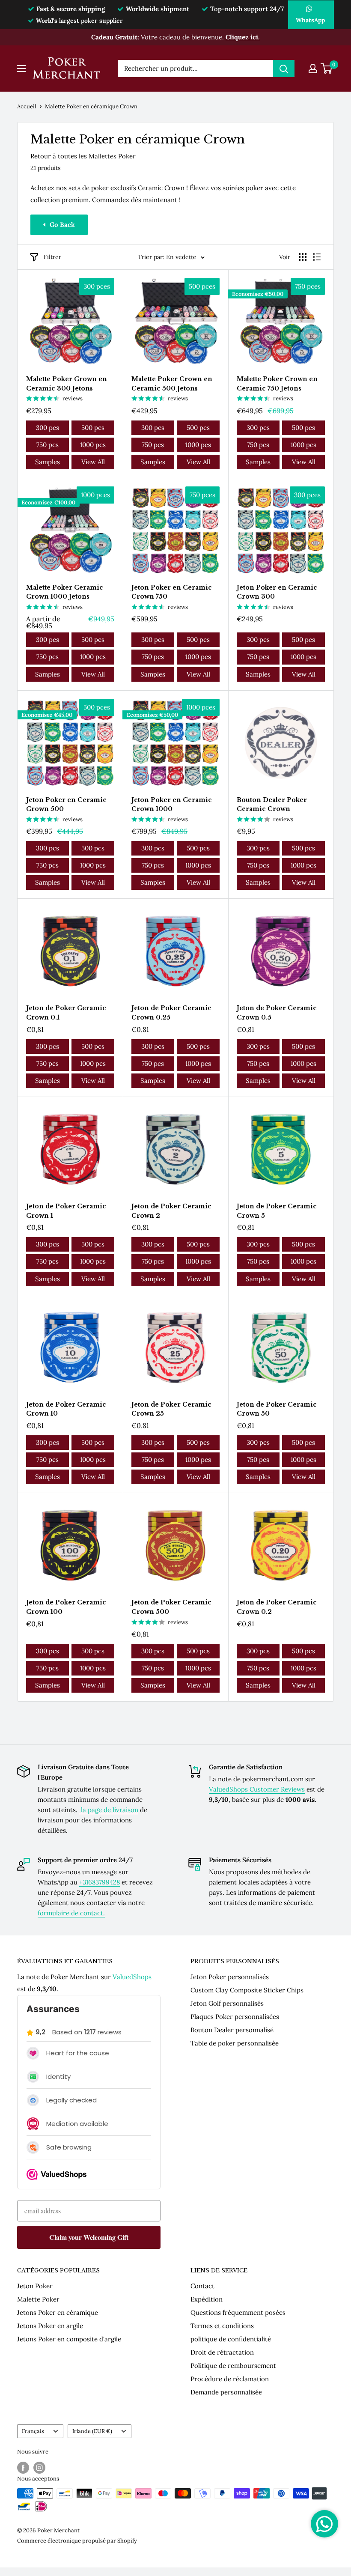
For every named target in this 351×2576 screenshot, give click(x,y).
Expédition (207, 2299)
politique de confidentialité (231, 2339)
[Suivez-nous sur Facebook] (23, 2468)
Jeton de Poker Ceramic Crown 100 (66, 1607)
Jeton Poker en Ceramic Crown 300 (277, 592)
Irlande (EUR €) (92, 2431)
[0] (327, 69)
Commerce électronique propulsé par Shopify (77, 2541)
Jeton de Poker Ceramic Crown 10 (66, 1409)
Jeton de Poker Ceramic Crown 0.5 (277, 1013)
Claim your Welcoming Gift (89, 2237)
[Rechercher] (284, 69)
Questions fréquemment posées (238, 2312)
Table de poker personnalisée (235, 2043)
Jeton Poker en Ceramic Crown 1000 (172, 805)
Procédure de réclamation (230, 2379)
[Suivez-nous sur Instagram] (39, 2468)
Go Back (62, 225)
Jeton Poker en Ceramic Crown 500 (66, 805)
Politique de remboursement (233, 2366)
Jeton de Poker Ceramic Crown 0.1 (66, 1013)
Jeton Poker (35, 2286)
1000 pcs (93, 445)
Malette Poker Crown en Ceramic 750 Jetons (277, 384)
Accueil (27, 106)
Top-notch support (247, 9)
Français (33, 2431)
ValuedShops (132, 1977)
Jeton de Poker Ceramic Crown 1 (66, 1211)
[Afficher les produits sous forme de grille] (303, 257)
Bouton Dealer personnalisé (232, 2030)
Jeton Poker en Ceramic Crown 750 (172, 592)
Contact (202, 2286)
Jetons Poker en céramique (58, 2312)
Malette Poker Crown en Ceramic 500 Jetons (172, 384)
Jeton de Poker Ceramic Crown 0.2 (277, 1607)
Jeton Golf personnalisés (227, 2003)
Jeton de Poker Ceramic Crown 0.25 (171, 1013)
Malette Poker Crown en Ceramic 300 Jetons (67, 384)
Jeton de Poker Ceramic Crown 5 (277, 1211)
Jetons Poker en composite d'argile (69, 2339)
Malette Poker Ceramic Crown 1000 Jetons (65, 592)
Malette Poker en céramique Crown (91, 106)
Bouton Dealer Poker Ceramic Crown (272, 805)
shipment (158, 9)
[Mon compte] (313, 69)
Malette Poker (38, 2299)
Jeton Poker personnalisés (230, 1977)
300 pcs (48, 428)
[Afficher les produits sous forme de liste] (317, 257)
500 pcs (93, 428)
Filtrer (52, 257)
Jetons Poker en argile (50, 2326)
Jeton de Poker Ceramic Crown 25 (171, 1409)
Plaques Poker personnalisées (235, 2017)
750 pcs (48, 445)
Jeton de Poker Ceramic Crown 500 (171, 1607)
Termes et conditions (222, 2326)
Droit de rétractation (222, 2352)
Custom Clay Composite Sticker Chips (247, 1990)
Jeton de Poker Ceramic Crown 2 (171, 1211)
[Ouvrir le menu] (21, 69)
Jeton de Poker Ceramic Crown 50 (277, 1409)
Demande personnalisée (226, 2392)
